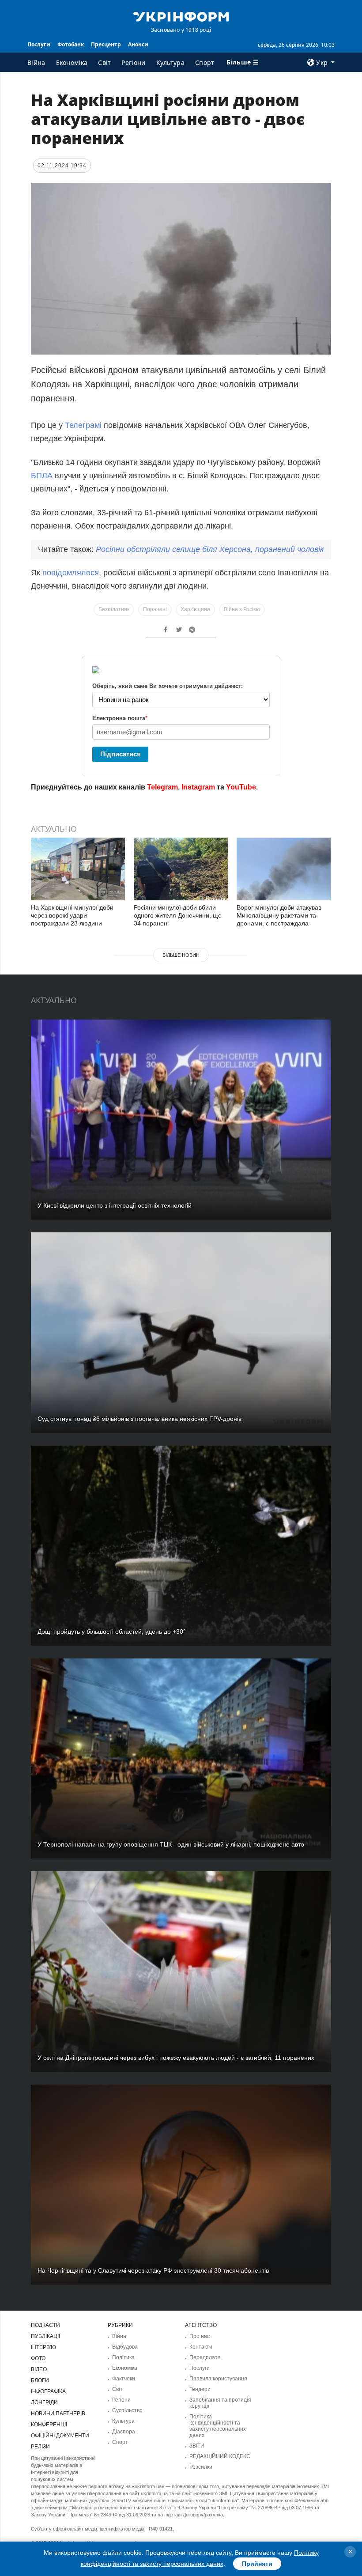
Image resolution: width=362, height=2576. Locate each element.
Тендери (200, 2389)
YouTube (241, 787)
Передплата (205, 2357)
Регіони (133, 62)
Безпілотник (114, 609)
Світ (104, 62)
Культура (170, 62)
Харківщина (195, 609)
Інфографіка (48, 2391)
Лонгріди (44, 2402)
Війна (36, 62)
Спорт (205, 62)
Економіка (72, 62)
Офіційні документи (60, 2436)
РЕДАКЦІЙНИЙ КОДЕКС (220, 2456)
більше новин (181, 955)
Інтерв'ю (43, 2347)
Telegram (162, 787)
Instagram (198, 787)
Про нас (200, 2336)
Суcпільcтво (127, 2410)
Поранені (155, 609)
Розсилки (201, 2467)
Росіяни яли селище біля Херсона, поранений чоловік (210, 549)
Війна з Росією (242, 609)
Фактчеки (124, 2379)
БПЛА (42, 476)
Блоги (40, 2380)
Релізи (40, 2447)
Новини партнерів (58, 2414)
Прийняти (257, 2564)
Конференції (49, 2425)
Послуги (39, 44)
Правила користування (218, 2379)
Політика (123, 2357)
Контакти (201, 2347)
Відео (39, 2369)
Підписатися (121, 754)
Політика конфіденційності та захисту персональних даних (218, 2426)
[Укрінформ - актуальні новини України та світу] (181, 16)
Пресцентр (106, 44)
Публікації (45, 2336)
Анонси (138, 44)
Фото (38, 2358)
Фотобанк (71, 44)
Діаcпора (124, 2432)
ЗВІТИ (197, 2446)
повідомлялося (71, 573)
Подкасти (45, 2325)
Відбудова (125, 2347)
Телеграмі (83, 425)
